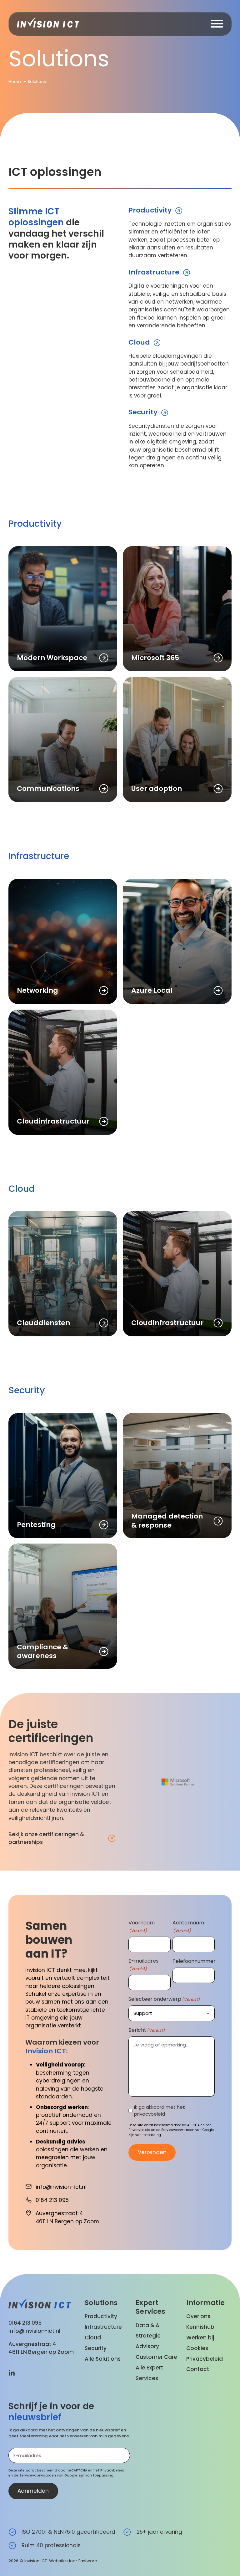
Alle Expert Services (149, 2373)
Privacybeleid (139, 2130)
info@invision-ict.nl (34, 2331)
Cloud (139, 342)
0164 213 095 (25, 2323)
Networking (37, 990)
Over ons (198, 2316)
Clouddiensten (43, 1323)
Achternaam (188, 1926)
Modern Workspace (52, 658)
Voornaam (142, 1926)
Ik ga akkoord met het (160, 2111)
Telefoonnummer (194, 1961)
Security (143, 412)
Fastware (88, 2561)
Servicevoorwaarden (178, 2130)
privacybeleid (150, 2114)
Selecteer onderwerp (164, 1999)
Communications (48, 789)
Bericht (147, 2030)
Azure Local (152, 990)
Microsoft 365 (155, 658)
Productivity (150, 210)
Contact (198, 2369)
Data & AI (148, 2325)
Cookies (197, 2348)
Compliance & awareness (42, 1651)
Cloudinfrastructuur (53, 1121)
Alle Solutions (103, 2359)
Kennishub (200, 2327)
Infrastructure (154, 272)
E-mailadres (143, 1964)
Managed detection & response (167, 1521)
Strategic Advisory (148, 2341)
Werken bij (200, 2338)
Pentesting (36, 1525)
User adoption (157, 789)
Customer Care (156, 2357)
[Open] (217, 24)
